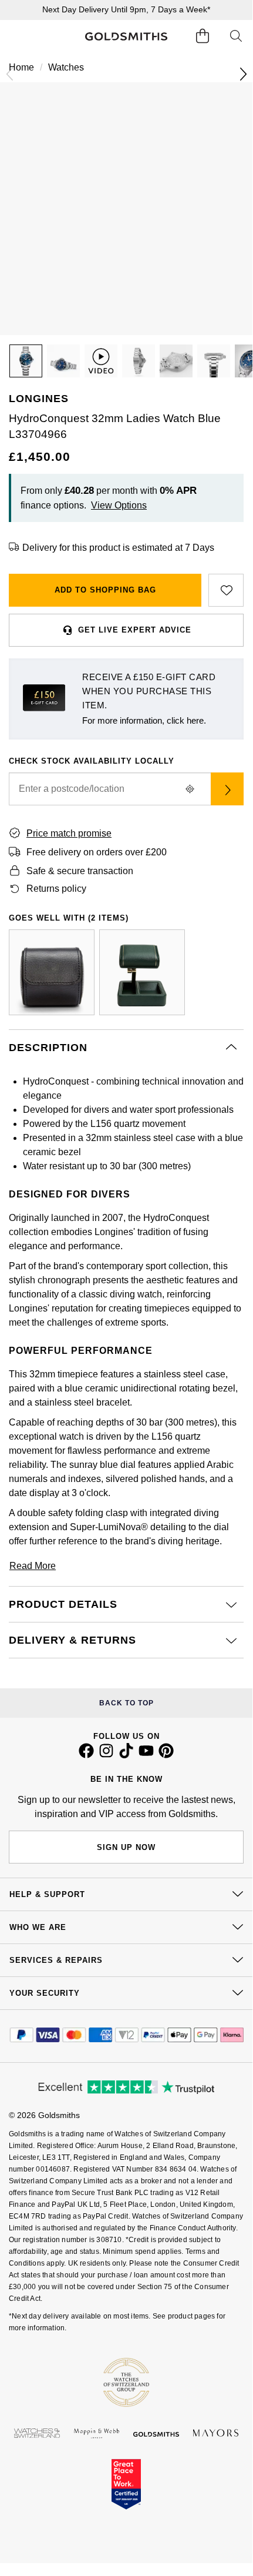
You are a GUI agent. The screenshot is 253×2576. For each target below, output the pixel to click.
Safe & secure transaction (80, 871)
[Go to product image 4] (176, 361)
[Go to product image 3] (139, 361)
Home (21, 67)
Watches (66, 67)
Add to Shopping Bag (105, 590)
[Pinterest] (166, 1755)
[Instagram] (106, 1755)
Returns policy (56, 889)
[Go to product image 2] (63, 361)
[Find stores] (227, 789)
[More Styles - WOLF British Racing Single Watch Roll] (52, 972)
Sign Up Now (126, 1847)
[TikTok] (126, 1755)
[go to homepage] (126, 37)
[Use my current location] (190, 789)
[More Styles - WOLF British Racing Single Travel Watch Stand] (142, 972)
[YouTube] (146, 1755)
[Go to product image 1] (26, 361)
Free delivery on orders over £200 (97, 852)
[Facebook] (86, 1755)
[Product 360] (101, 361)
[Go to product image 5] (214, 361)
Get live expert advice (135, 630)
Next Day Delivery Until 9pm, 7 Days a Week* (126, 9)
